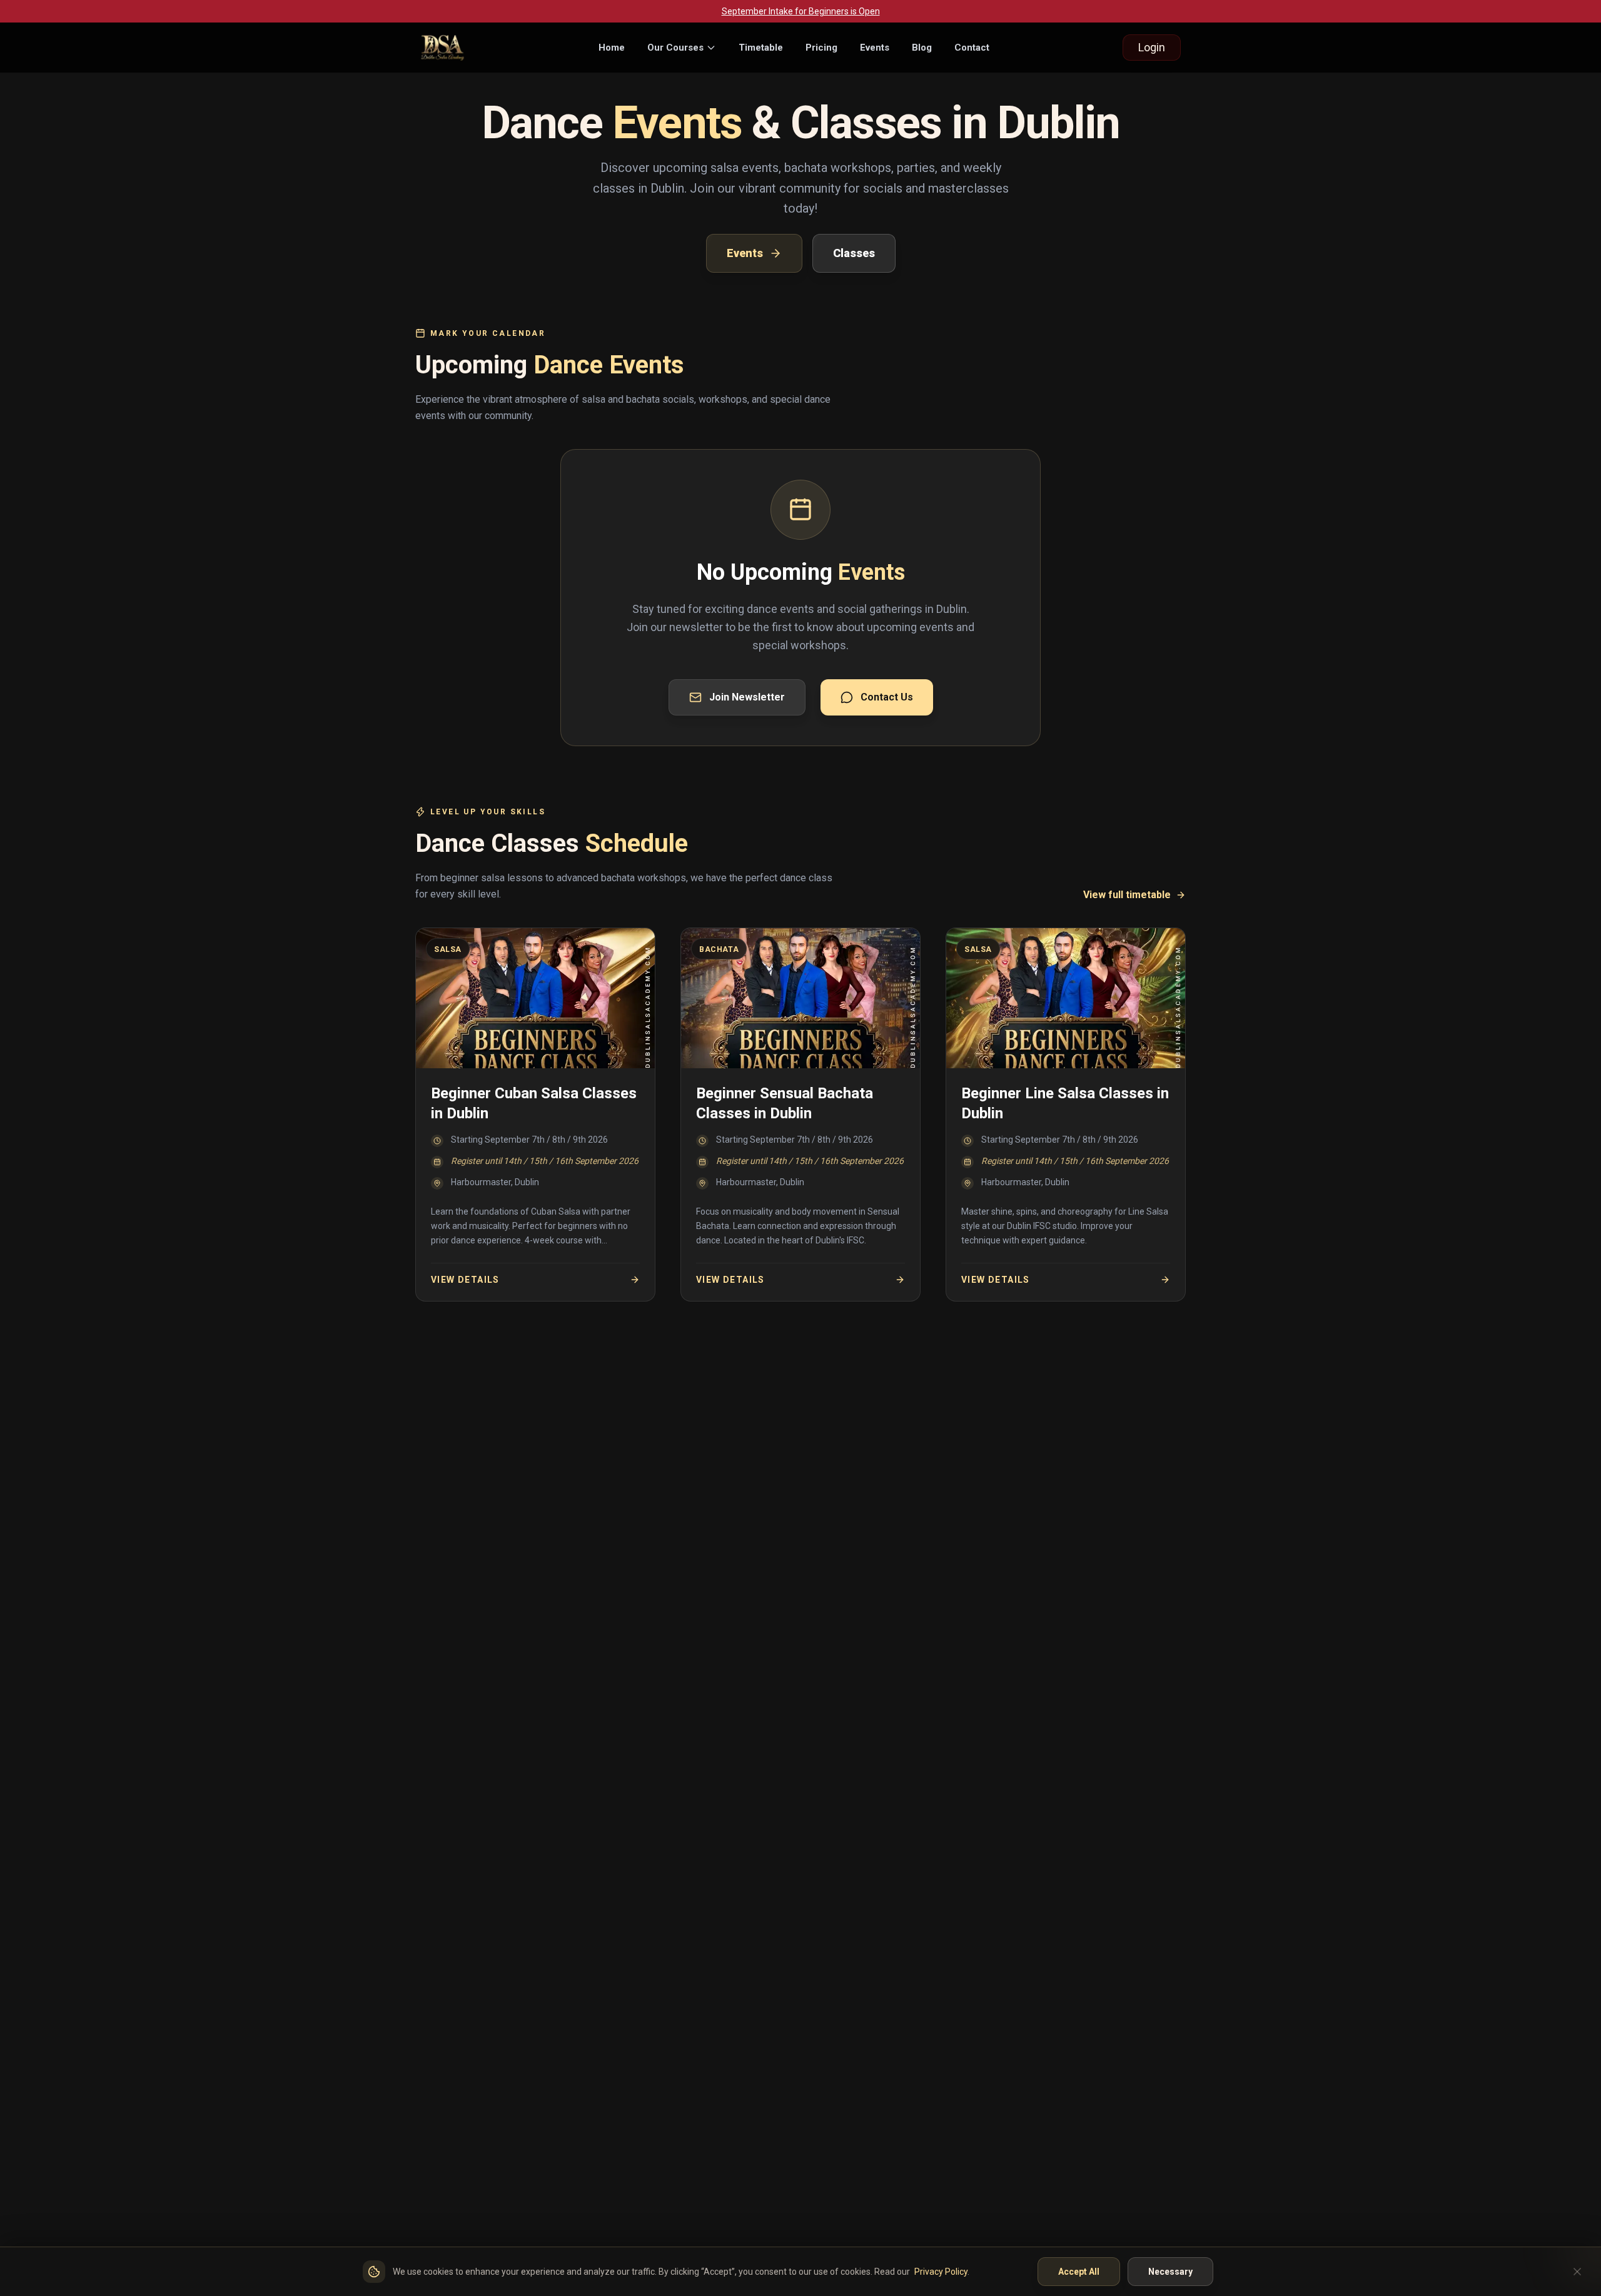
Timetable (761, 48)
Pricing (821, 48)
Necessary (1170, 2272)
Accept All (1079, 2272)
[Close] (1577, 2272)
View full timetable (1127, 895)
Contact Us (887, 697)
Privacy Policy (941, 2272)
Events (875, 48)
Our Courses (675, 48)
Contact (972, 48)
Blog (922, 48)
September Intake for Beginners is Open (801, 11)
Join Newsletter (747, 697)
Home (612, 48)
